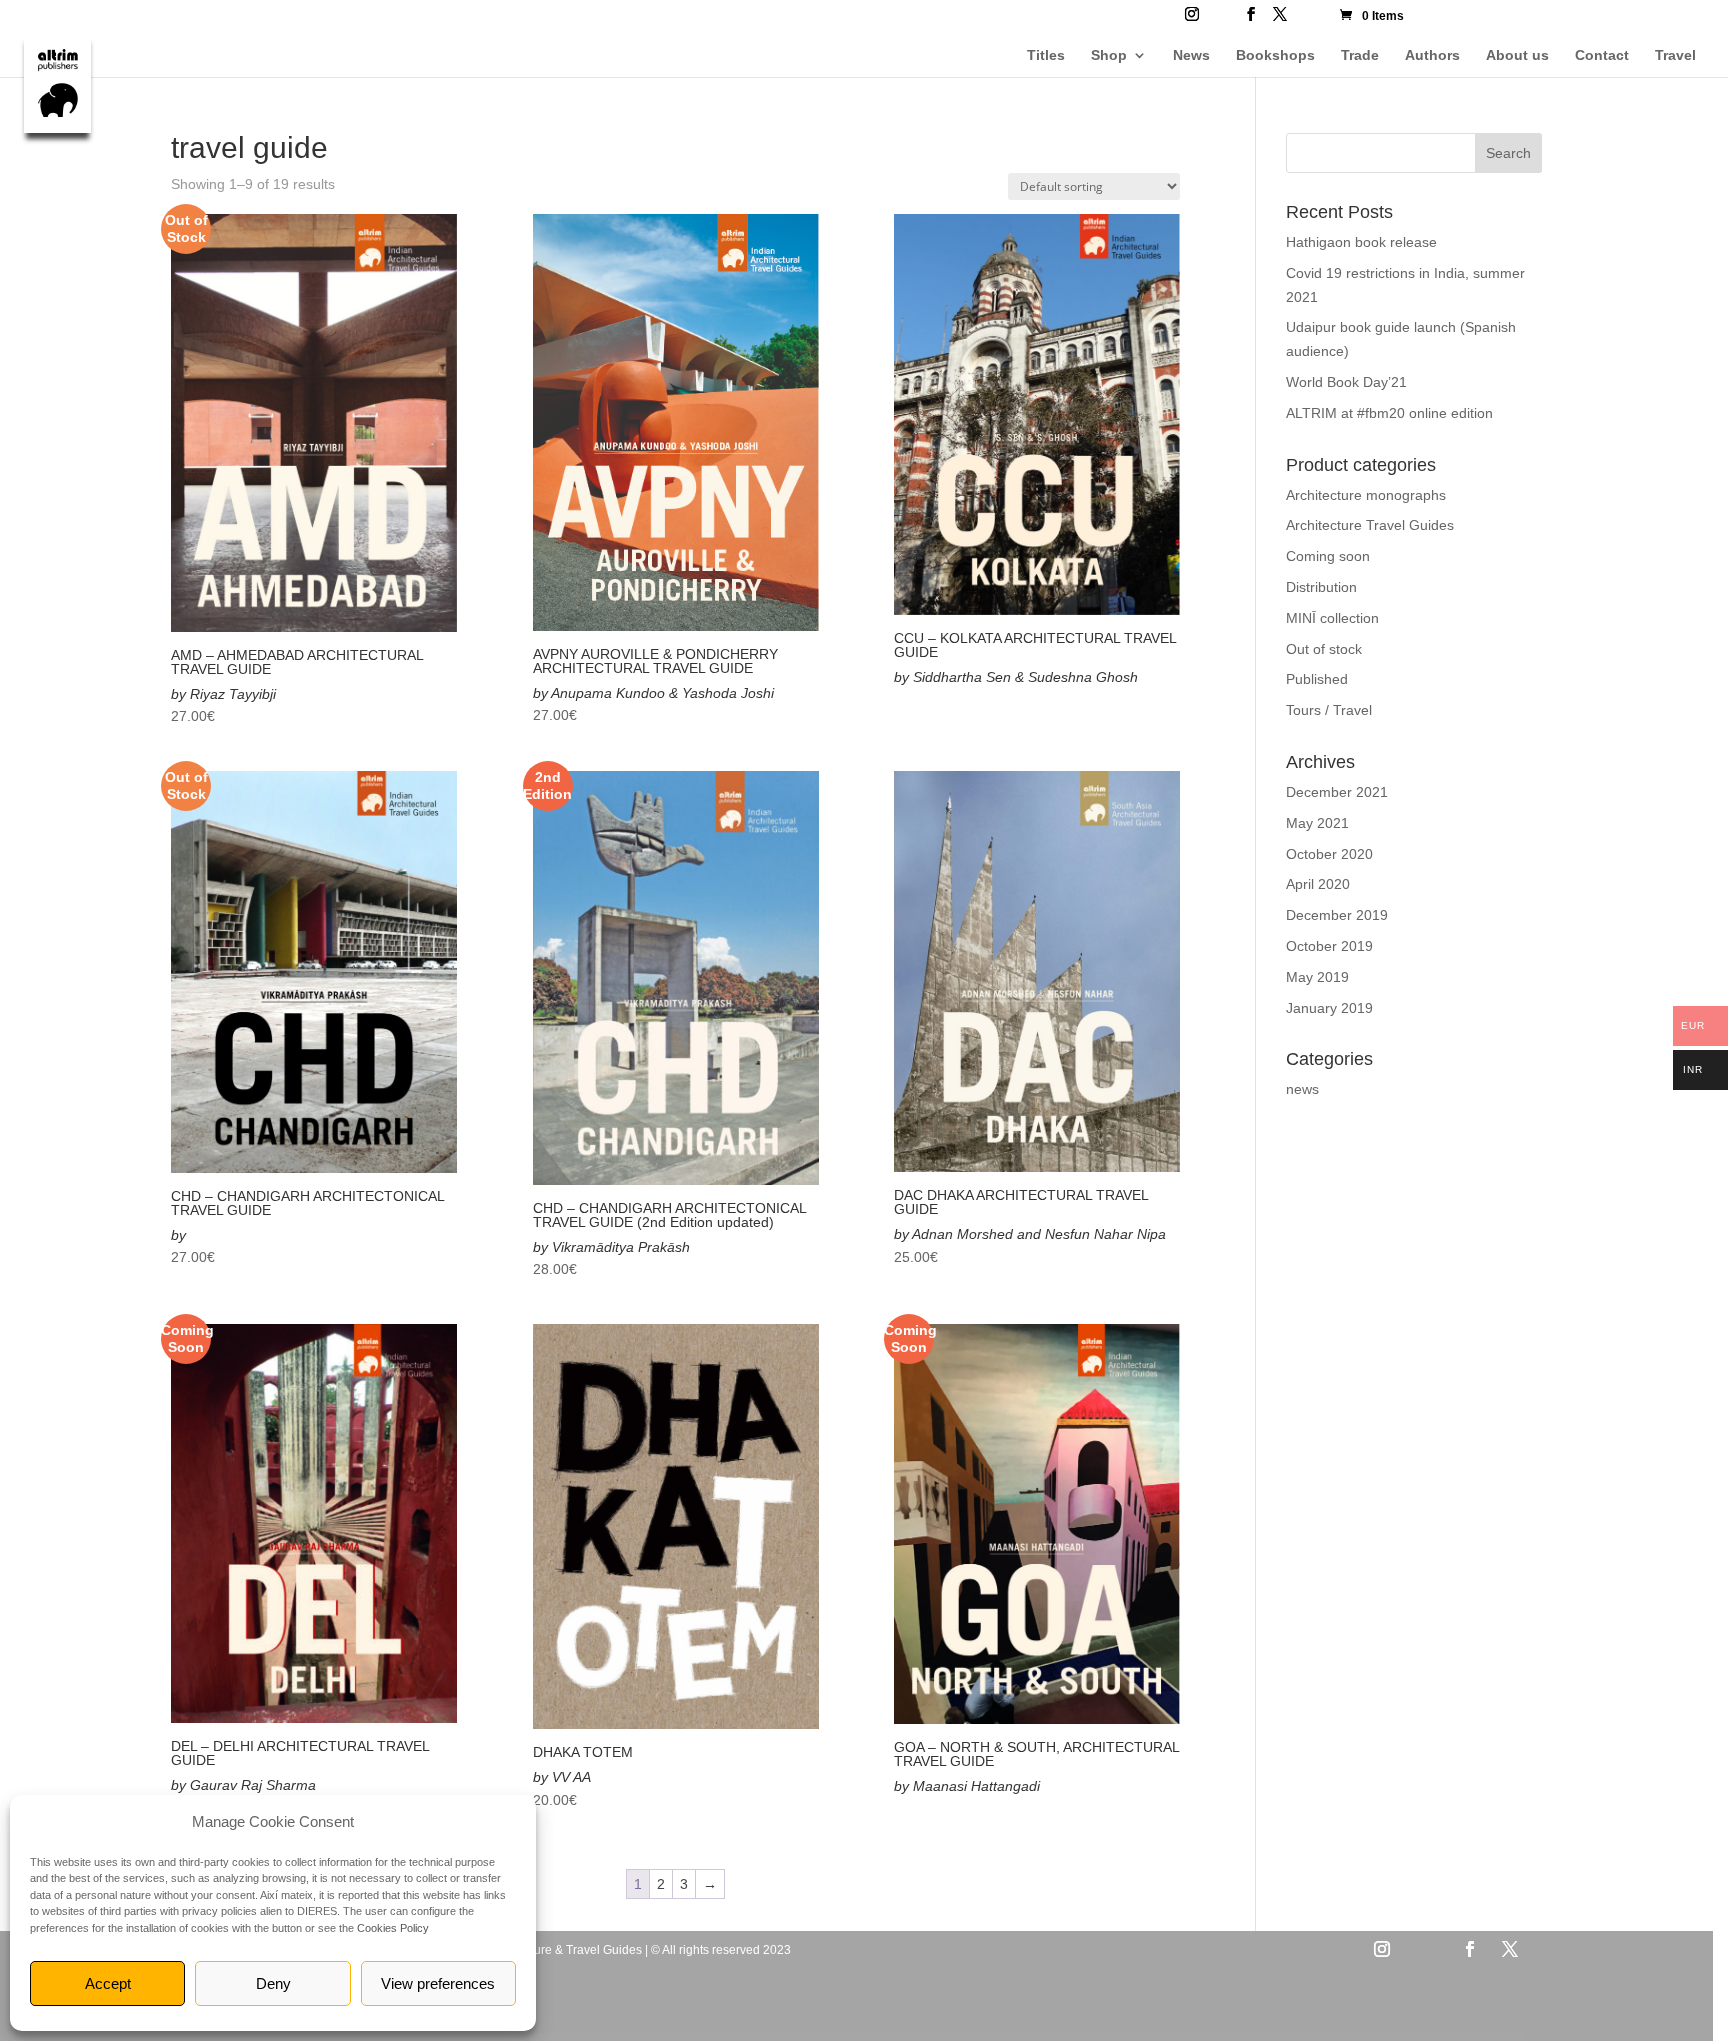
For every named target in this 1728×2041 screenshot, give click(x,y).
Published (1317, 679)
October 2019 (1329, 946)
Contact (1602, 55)
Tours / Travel (1329, 710)
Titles (1046, 55)
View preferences (438, 1983)
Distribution (1321, 587)
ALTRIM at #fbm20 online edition (1389, 413)
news (1302, 1089)
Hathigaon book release (1361, 242)
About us (1517, 55)
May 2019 (1317, 977)
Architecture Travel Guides (1370, 525)
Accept (108, 1983)
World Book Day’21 (1346, 382)
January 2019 (1329, 1008)
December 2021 (1337, 792)
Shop (1109, 55)
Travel (1675, 55)
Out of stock (1324, 649)
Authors (1432, 55)
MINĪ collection (1332, 618)
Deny (273, 1983)
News (1191, 55)
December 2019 (1337, 915)
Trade (1360, 55)
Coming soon (1328, 556)
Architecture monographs (1366, 495)
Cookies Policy (393, 1928)
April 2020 (1318, 884)
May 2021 (1317, 823)
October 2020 (1329, 854)
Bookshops (1275, 55)
